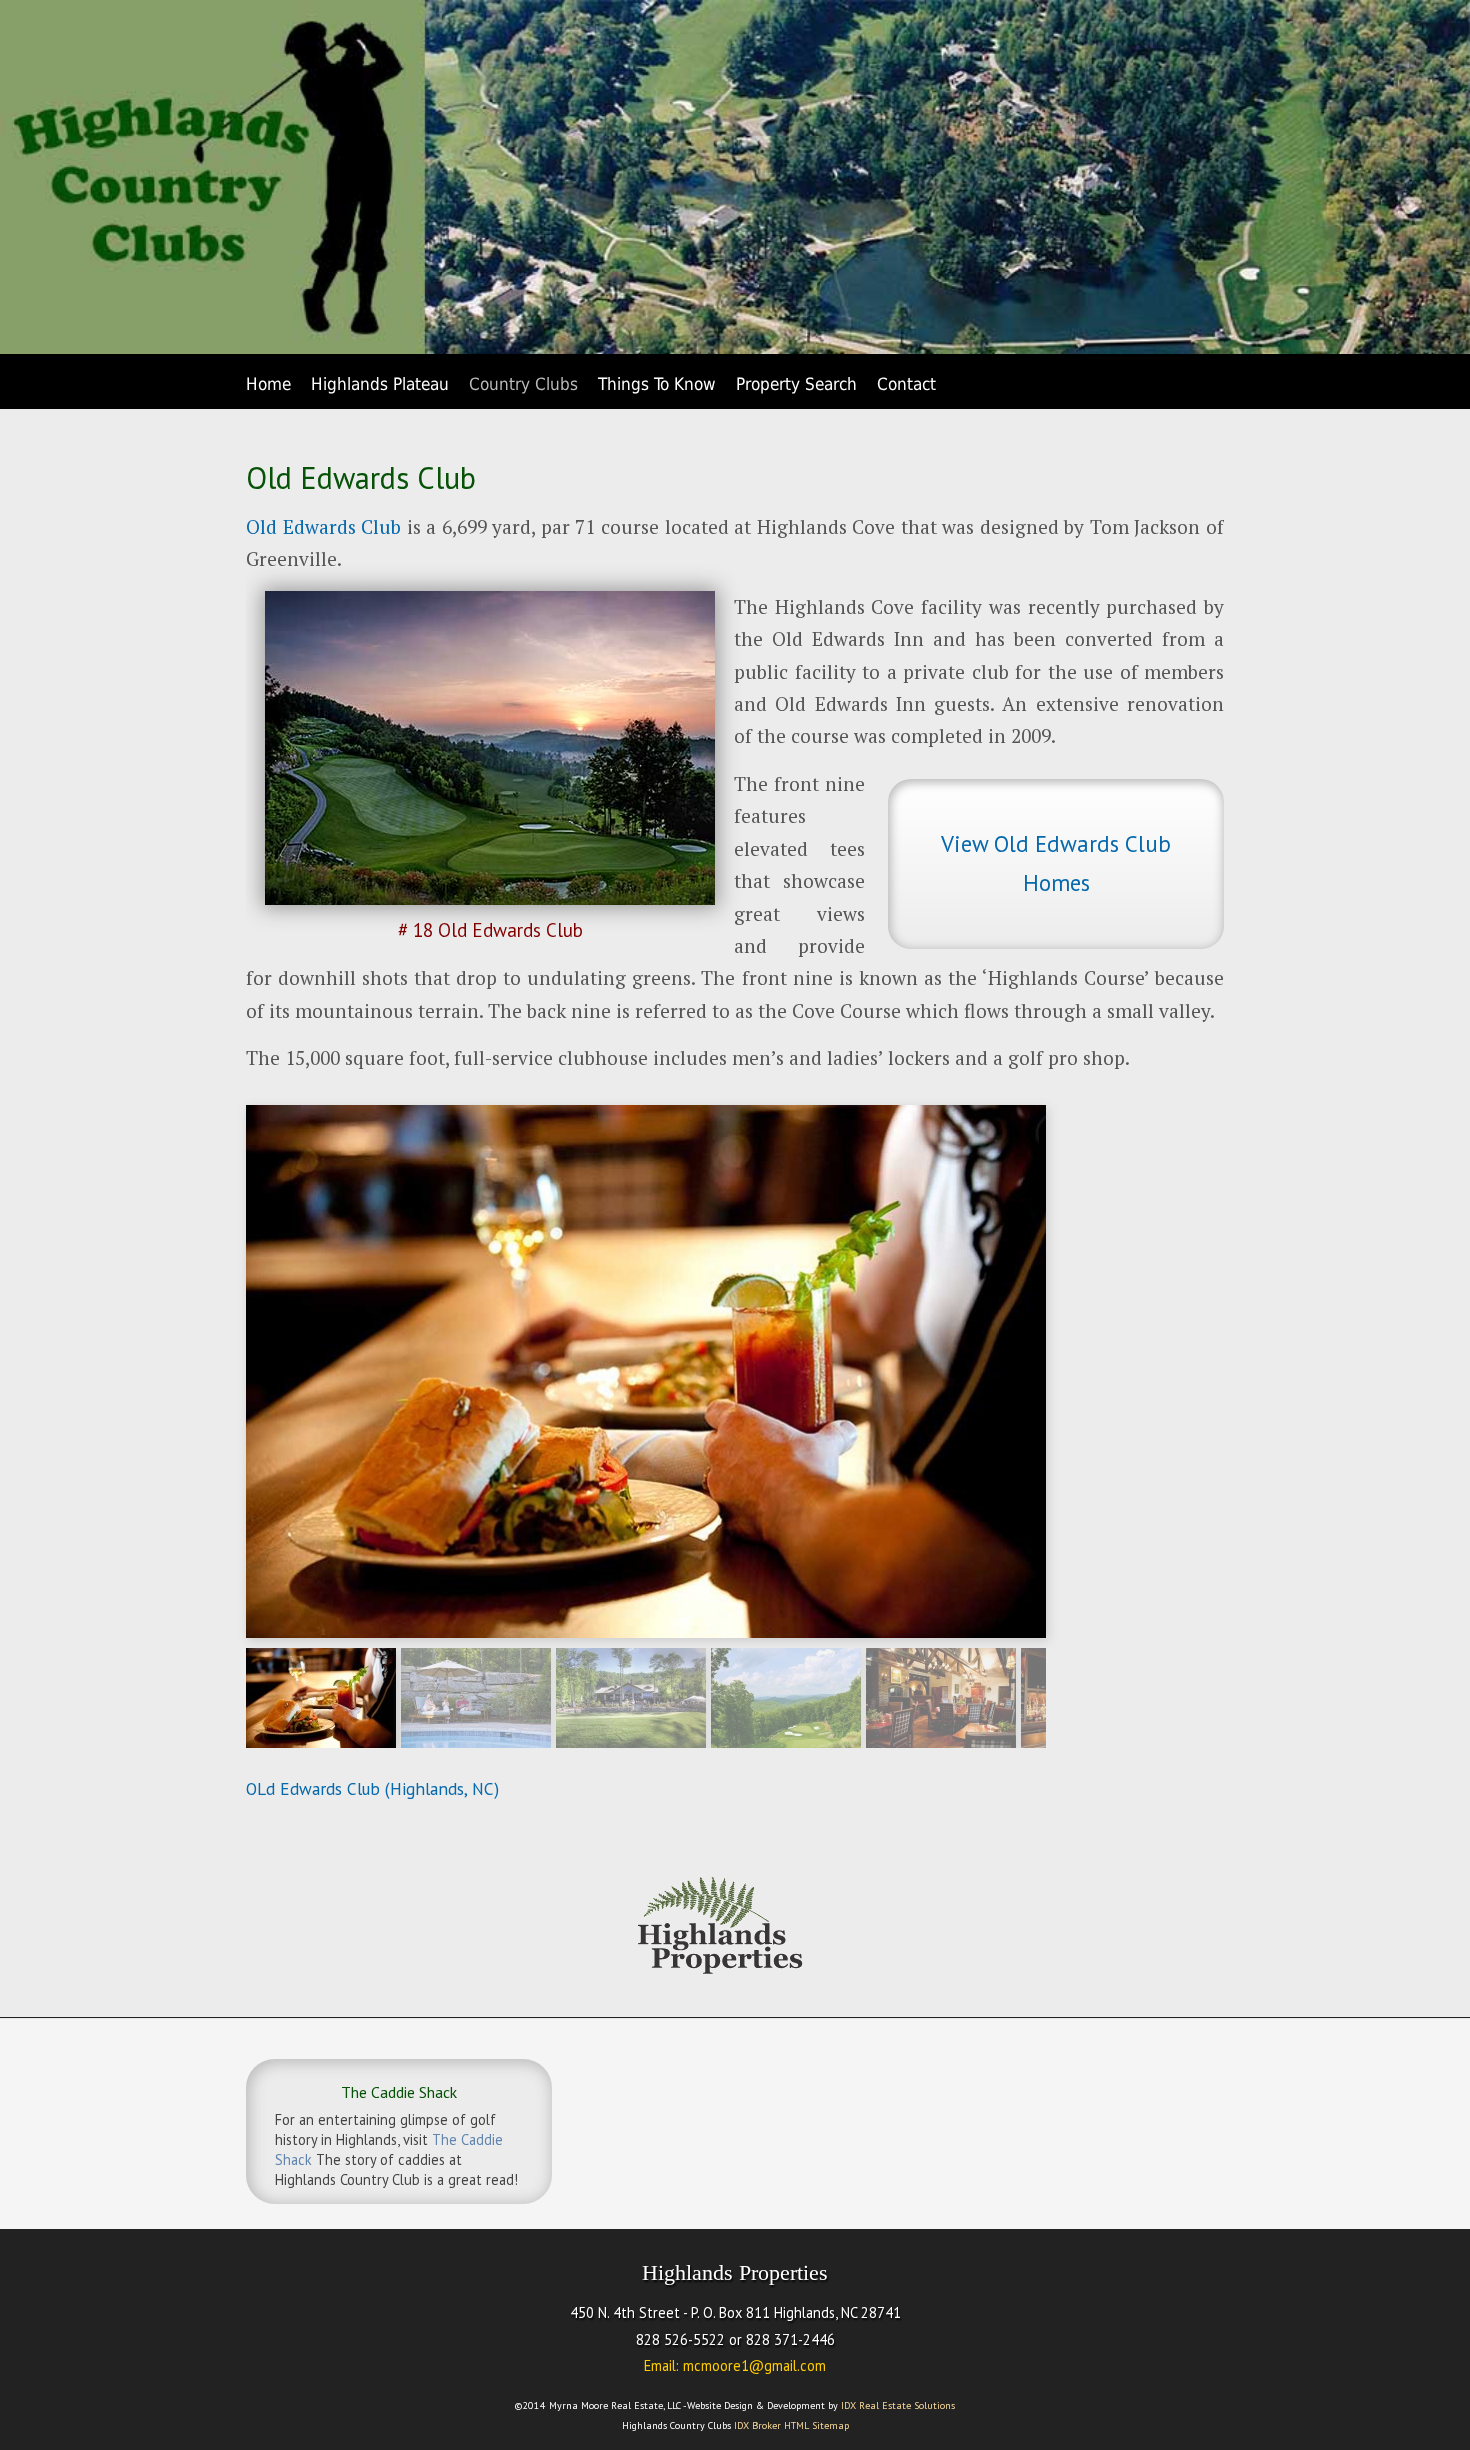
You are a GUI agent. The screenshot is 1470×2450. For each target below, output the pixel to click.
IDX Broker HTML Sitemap (791, 2425)
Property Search (796, 384)
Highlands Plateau (380, 384)
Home (268, 384)
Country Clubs (523, 384)
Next (1067, 1693)
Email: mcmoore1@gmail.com (735, 2365)
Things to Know (657, 384)
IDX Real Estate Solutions (898, 2405)
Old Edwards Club (326, 526)
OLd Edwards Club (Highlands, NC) (372, 1788)
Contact (906, 384)
